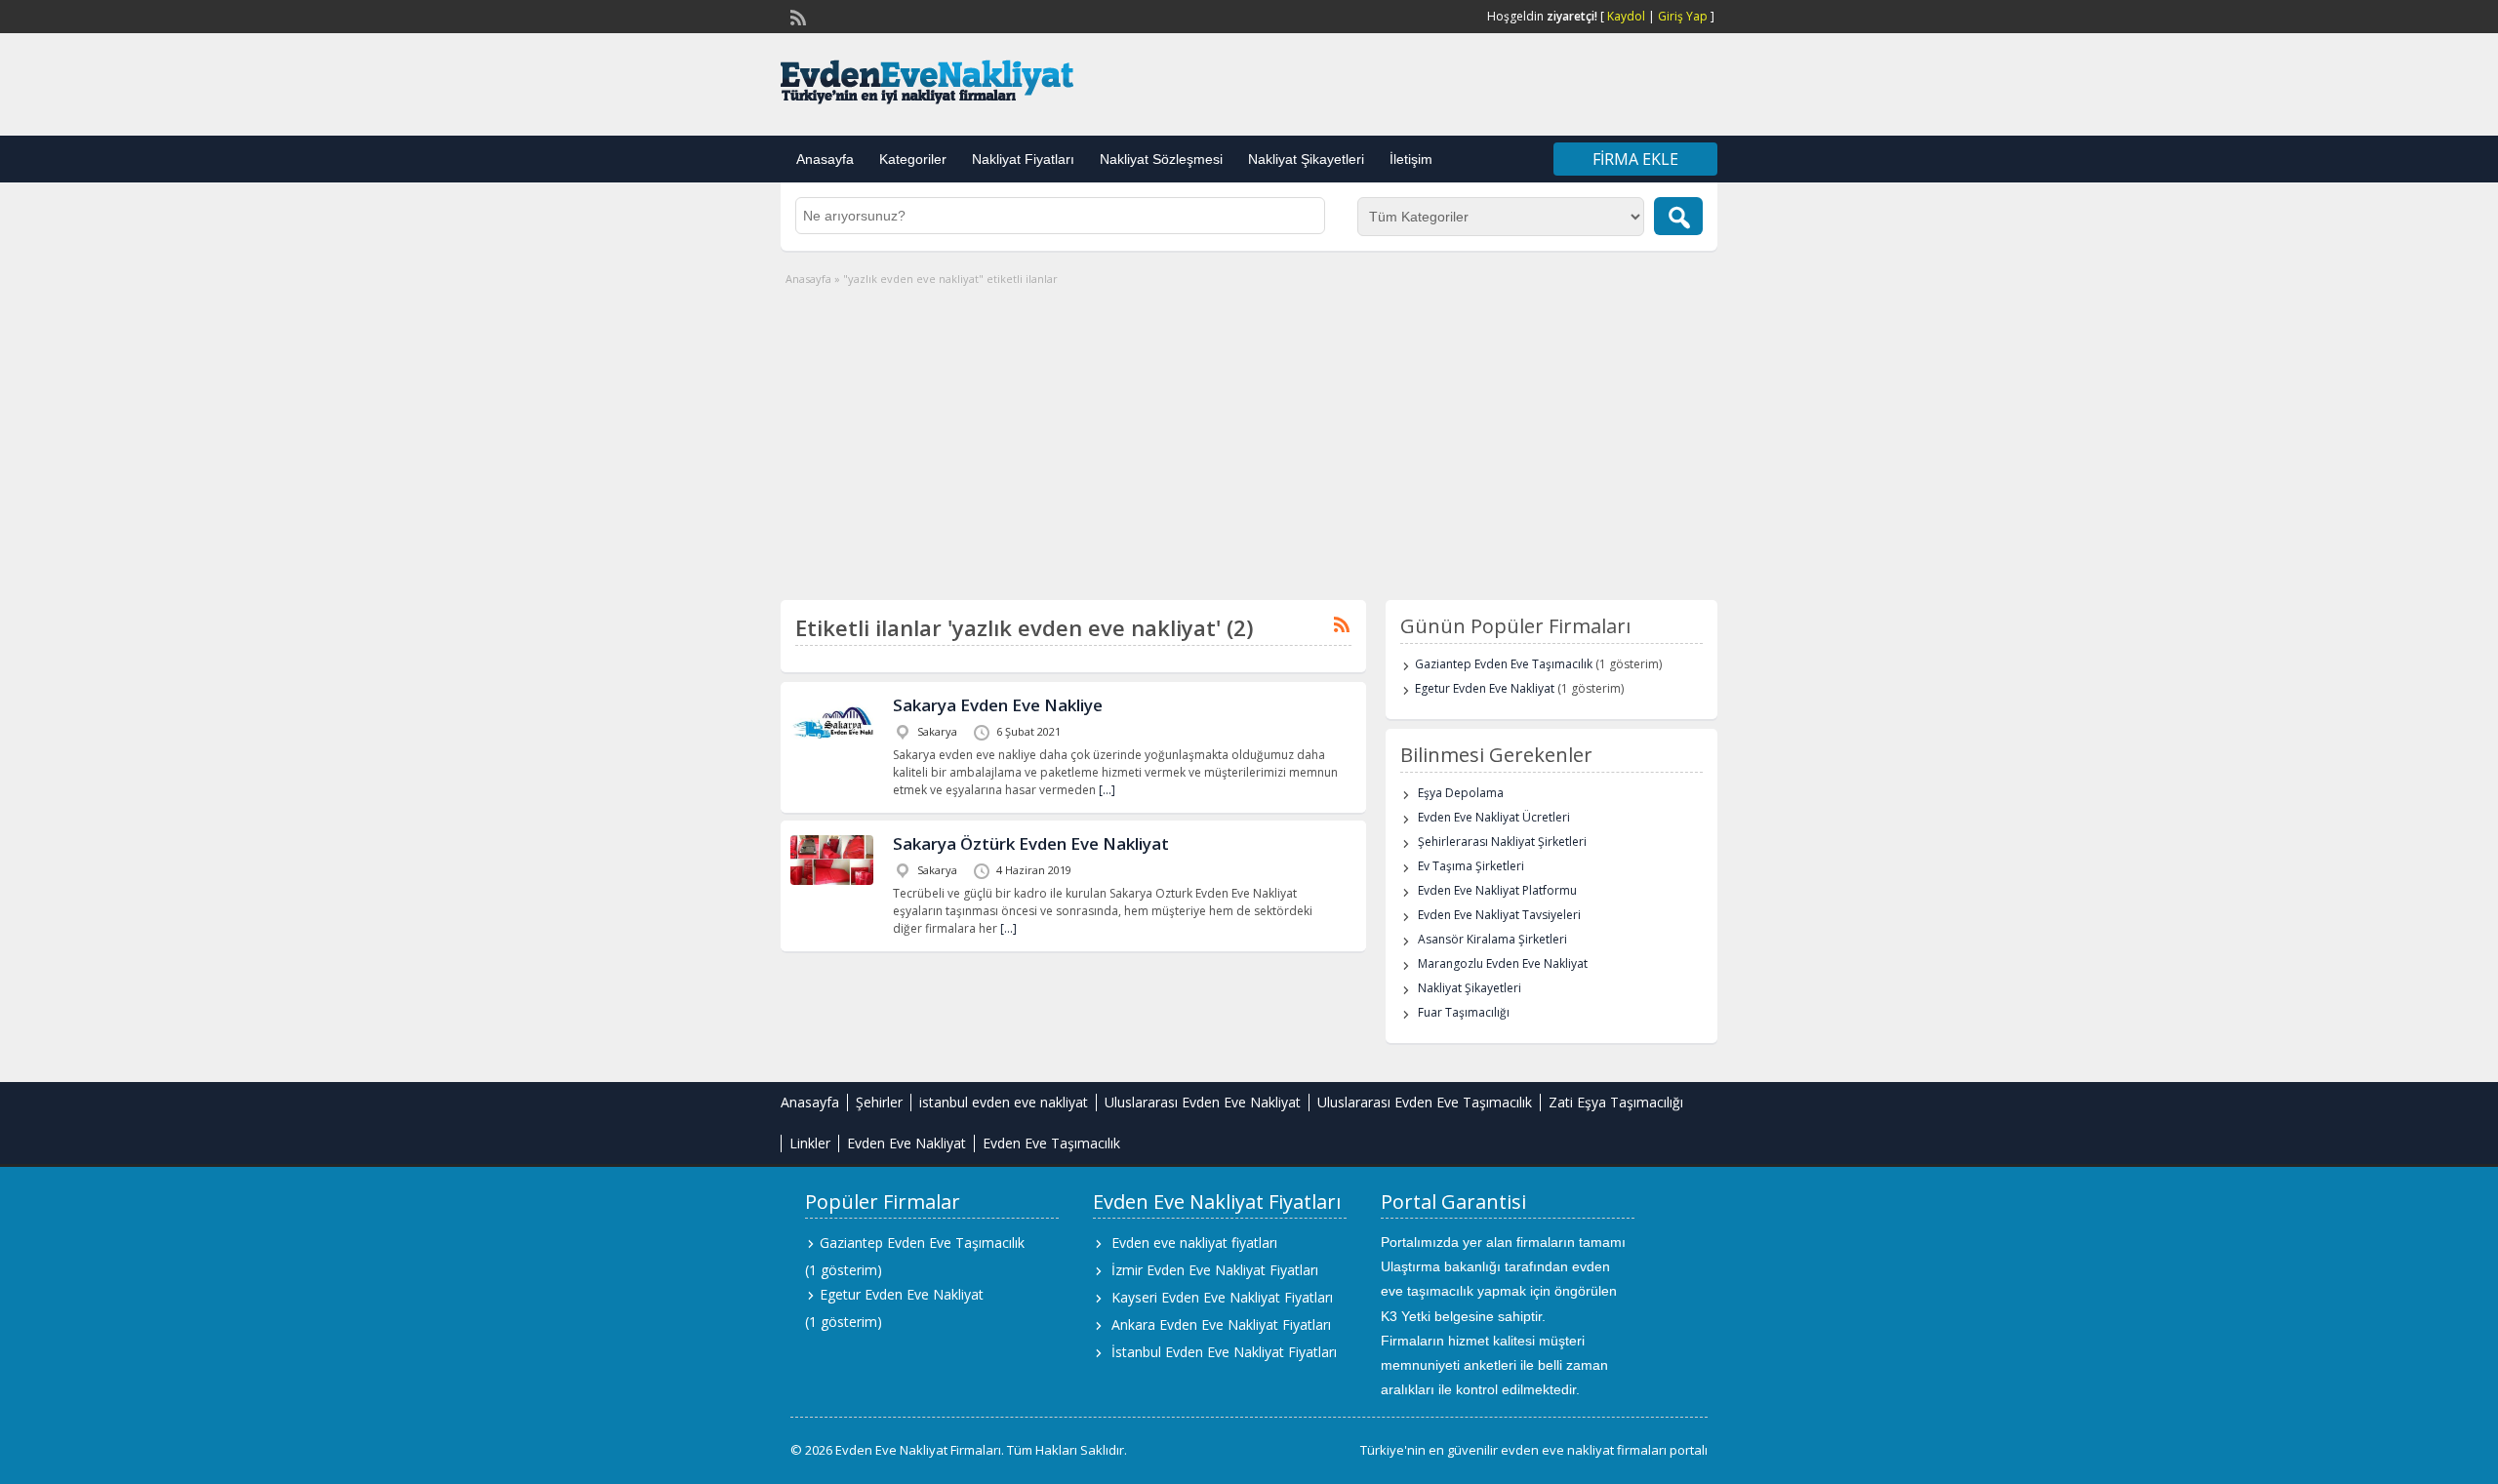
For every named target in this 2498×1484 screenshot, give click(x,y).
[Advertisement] (1249, 434)
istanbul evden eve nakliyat (1004, 1102)
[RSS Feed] (796, 16)
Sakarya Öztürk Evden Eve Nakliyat (1031, 843)
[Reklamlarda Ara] (1678, 216)
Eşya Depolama (1461, 793)
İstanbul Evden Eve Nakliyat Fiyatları (1224, 1352)
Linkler (810, 1143)
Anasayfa (825, 159)
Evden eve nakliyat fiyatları (1194, 1243)
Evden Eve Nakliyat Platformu (1497, 890)
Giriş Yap (1683, 16)
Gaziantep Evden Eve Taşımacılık (1504, 664)
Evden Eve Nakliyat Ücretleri (1494, 817)
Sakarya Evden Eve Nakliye (998, 705)
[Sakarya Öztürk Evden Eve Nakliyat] (832, 881)
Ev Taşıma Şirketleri (1471, 866)
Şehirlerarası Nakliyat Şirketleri (1502, 842)
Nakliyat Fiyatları (1023, 159)
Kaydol (1626, 16)
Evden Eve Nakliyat (907, 1143)
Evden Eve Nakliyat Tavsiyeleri (1499, 915)
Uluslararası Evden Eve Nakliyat (1203, 1102)
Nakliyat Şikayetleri (1306, 159)
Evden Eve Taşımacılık (1051, 1143)
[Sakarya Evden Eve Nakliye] (832, 754)
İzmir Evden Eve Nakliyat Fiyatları (1215, 1270)
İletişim (1411, 159)
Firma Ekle (1635, 159)
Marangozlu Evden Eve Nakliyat (1503, 963)
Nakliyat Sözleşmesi (1161, 159)
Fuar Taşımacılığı (1464, 1012)
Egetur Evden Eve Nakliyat (1485, 688)
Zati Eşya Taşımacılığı (1616, 1102)
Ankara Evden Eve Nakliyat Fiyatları (1221, 1324)
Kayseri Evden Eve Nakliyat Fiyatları (1222, 1297)
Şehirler (879, 1102)
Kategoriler (913, 159)
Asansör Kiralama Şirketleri (1492, 939)
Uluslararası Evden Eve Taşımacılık (1425, 1102)
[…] (1107, 790)
